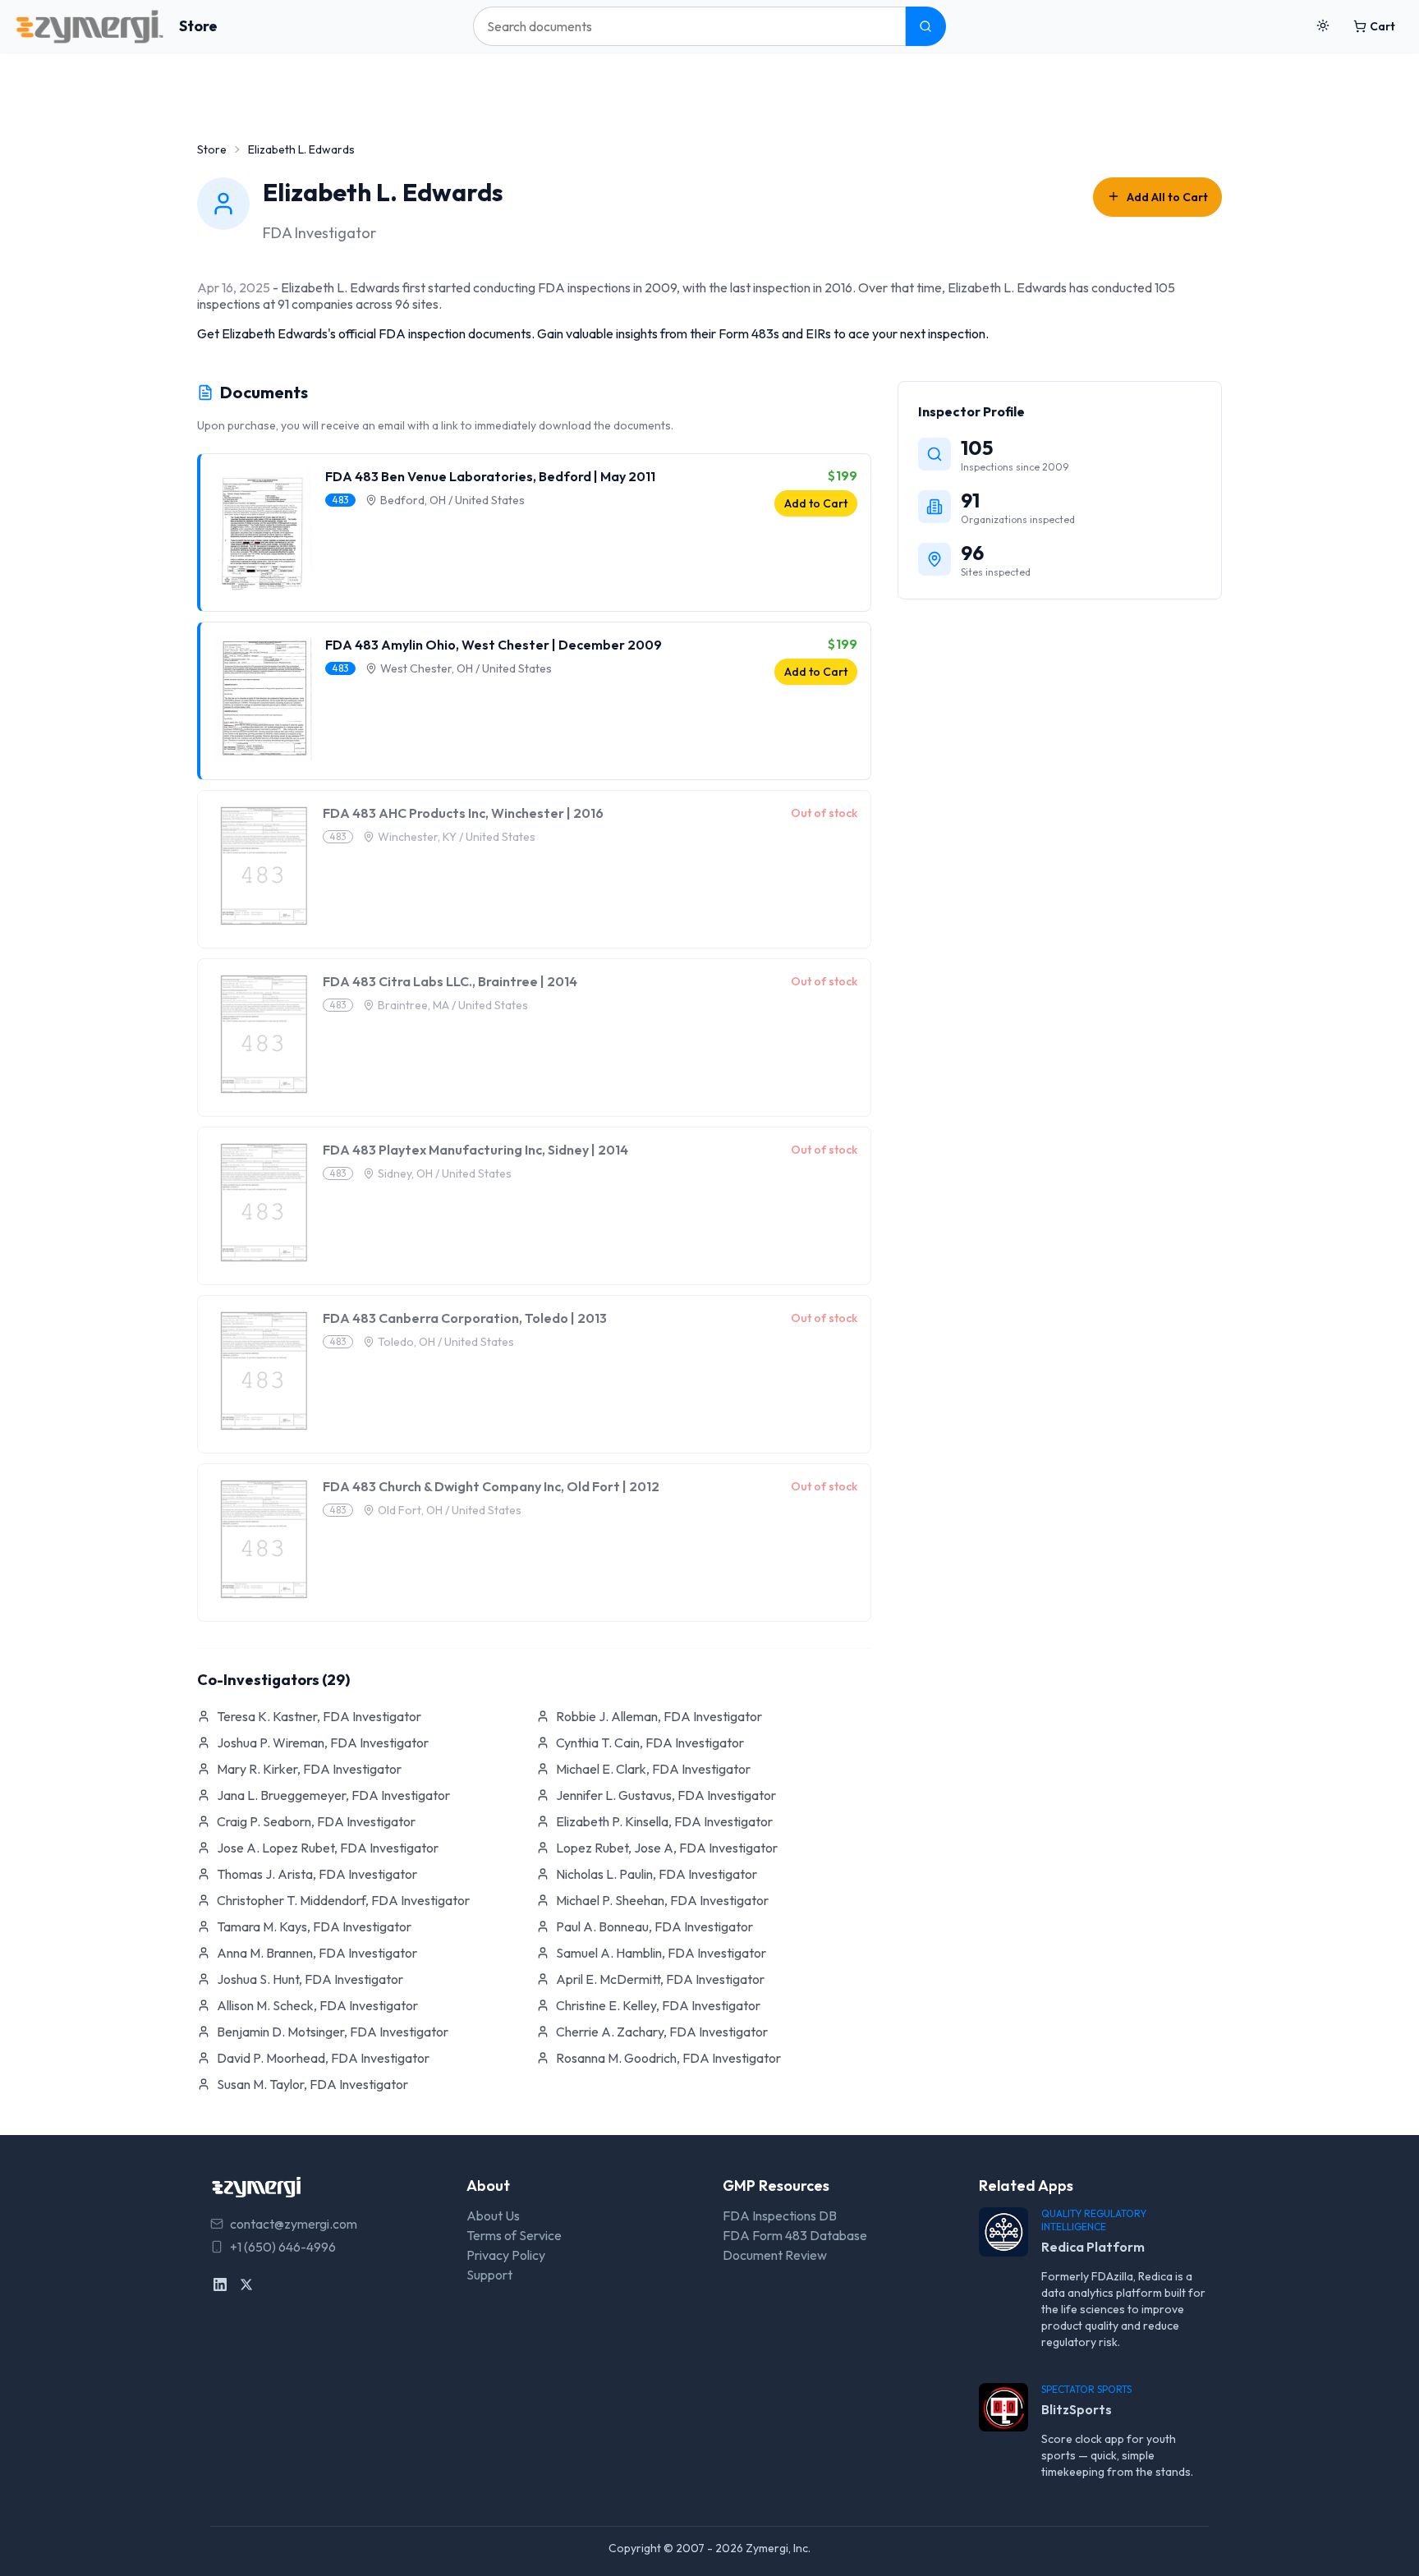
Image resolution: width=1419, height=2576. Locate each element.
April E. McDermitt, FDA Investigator (660, 1979)
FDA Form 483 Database (795, 2235)
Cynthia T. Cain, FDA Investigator (650, 1743)
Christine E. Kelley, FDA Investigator (658, 2005)
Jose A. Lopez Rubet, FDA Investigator (328, 1848)
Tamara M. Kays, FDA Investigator (314, 1926)
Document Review (775, 2255)
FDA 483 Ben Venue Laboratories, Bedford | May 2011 (490, 476)
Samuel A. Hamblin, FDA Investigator (661, 1953)
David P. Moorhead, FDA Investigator (323, 2058)
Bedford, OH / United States (452, 500)
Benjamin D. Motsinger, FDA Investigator (333, 2032)
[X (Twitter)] (246, 2284)
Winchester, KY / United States (457, 837)
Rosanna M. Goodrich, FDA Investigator (668, 2058)
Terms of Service (514, 2235)
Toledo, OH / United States (446, 1342)
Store (198, 26)
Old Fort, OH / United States (450, 1510)
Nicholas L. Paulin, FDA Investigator (657, 1874)
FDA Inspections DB (780, 2216)
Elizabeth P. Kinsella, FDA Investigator (664, 1821)
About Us (493, 2216)
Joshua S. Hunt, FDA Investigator (310, 1979)
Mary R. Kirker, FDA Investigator (309, 1769)
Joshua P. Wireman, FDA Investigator (323, 1743)
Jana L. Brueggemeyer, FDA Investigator (333, 1795)
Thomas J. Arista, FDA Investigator (317, 1874)
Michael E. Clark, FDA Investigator (653, 1769)
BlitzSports (1077, 2409)
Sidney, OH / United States (445, 1173)
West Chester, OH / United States (466, 668)
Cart (1382, 26)
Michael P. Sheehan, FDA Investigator (662, 1900)
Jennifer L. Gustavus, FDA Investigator (666, 1795)
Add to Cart (816, 503)
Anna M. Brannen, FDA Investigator (317, 1953)
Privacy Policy (506, 2255)
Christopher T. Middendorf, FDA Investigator (343, 1900)
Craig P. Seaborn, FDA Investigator (316, 1821)
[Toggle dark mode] (1323, 26)
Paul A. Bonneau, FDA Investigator (654, 1926)
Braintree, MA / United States (453, 1005)
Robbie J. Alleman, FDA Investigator (659, 1716)
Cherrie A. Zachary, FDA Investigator (662, 2032)
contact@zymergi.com (294, 2224)
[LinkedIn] (220, 2284)
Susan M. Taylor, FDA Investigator (312, 2084)
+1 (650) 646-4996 (283, 2247)
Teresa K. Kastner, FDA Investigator (319, 1716)
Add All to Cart (1167, 197)
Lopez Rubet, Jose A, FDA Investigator (667, 1848)
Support (489, 2275)
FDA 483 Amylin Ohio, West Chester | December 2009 (494, 645)
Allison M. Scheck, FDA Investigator (317, 2005)
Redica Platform (1093, 2247)
